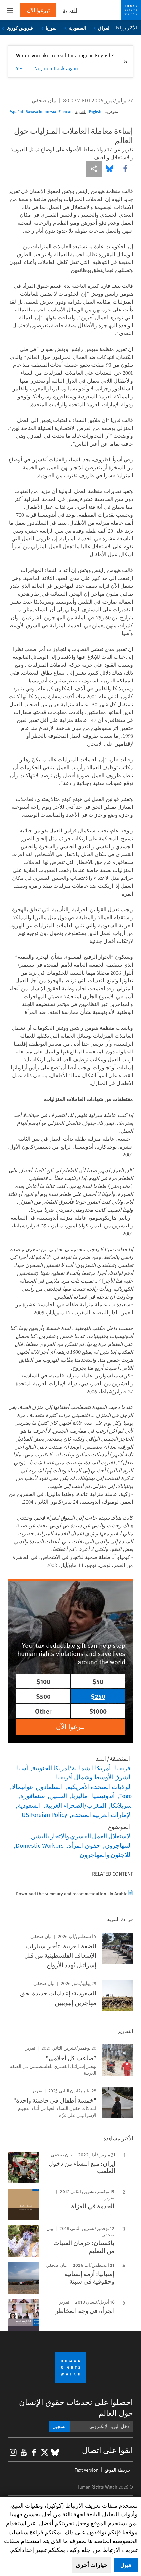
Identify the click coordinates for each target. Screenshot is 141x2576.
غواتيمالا (23, 1786)
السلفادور (50, 1786)
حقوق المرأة (84, 1845)
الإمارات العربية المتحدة (102, 1814)
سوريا (51, 28)
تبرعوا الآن (38, 10)
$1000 (98, 1711)
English (95, 111)
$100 (43, 1681)
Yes (20, 68)
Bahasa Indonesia (41, 111)
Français (66, 111)
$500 (43, 1696)
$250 (98, 1696)
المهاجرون (118, 1845)
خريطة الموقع (117, 2470)
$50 (98, 1681)
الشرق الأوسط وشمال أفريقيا (94, 1777)
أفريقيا (123, 1768)
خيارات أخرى (91, 2565)
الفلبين (58, 1796)
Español (16, 111)
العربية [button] (70, 10)
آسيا (22, 1768)
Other (43, 1711)
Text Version (87, 2470)
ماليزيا (80, 1796)
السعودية (77, 28)
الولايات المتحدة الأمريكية (100, 1786)
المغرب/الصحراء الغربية (76, 1805)
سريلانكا (121, 1805)
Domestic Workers (40, 1845)
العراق (104, 28)
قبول (126, 2565)
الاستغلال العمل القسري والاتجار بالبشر (82, 1836)
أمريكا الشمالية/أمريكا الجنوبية (71, 1768)
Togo (126, 1796)
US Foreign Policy (44, 1814)
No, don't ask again (56, 68)
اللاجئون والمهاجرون (106, 1854)
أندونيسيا (103, 1796)
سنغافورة (33, 1796)
